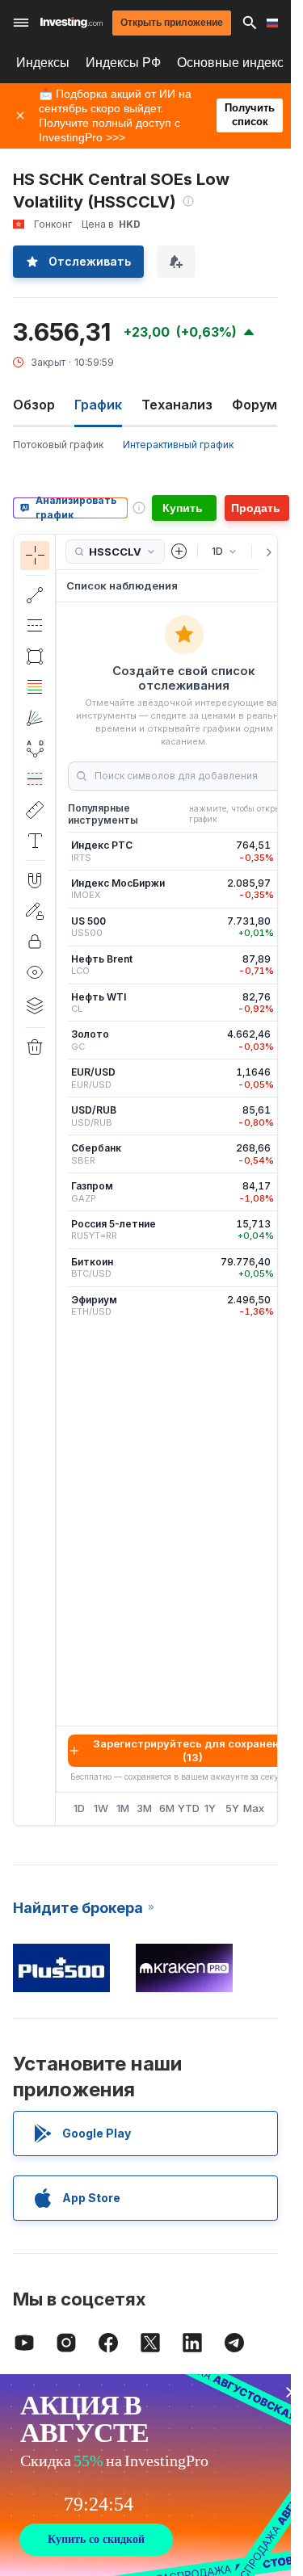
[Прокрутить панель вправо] (266, 552)
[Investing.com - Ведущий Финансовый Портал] (72, 23)
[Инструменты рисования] (61, 1180)
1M (123, 1808)
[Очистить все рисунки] (35, 1047)
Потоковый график (58, 445)
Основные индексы (235, 63)
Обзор (34, 405)
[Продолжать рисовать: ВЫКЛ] (35, 911)
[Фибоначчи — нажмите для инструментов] (35, 687)
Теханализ (177, 405)
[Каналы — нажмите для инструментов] (35, 626)
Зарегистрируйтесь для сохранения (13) (192, 1750)
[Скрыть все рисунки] (35, 972)
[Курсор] (35, 556)
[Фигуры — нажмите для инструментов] (35, 657)
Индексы (43, 63)
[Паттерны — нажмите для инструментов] (35, 749)
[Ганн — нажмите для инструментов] (35, 718)
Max (254, 1808)
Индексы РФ (123, 63)
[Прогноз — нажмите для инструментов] (35, 779)
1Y (210, 1808)
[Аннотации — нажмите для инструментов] (35, 841)
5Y (232, 1808)
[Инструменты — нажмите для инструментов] (35, 810)
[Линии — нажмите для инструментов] (35, 595)
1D (79, 1808)
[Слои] (35, 1005)
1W (101, 1808)
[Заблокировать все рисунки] (35, 942)
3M (144, 1808)
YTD (189, 1808)
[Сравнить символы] (179, 552)
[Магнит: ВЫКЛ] (35, 880)
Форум (255, 405)
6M (167, 1808)
